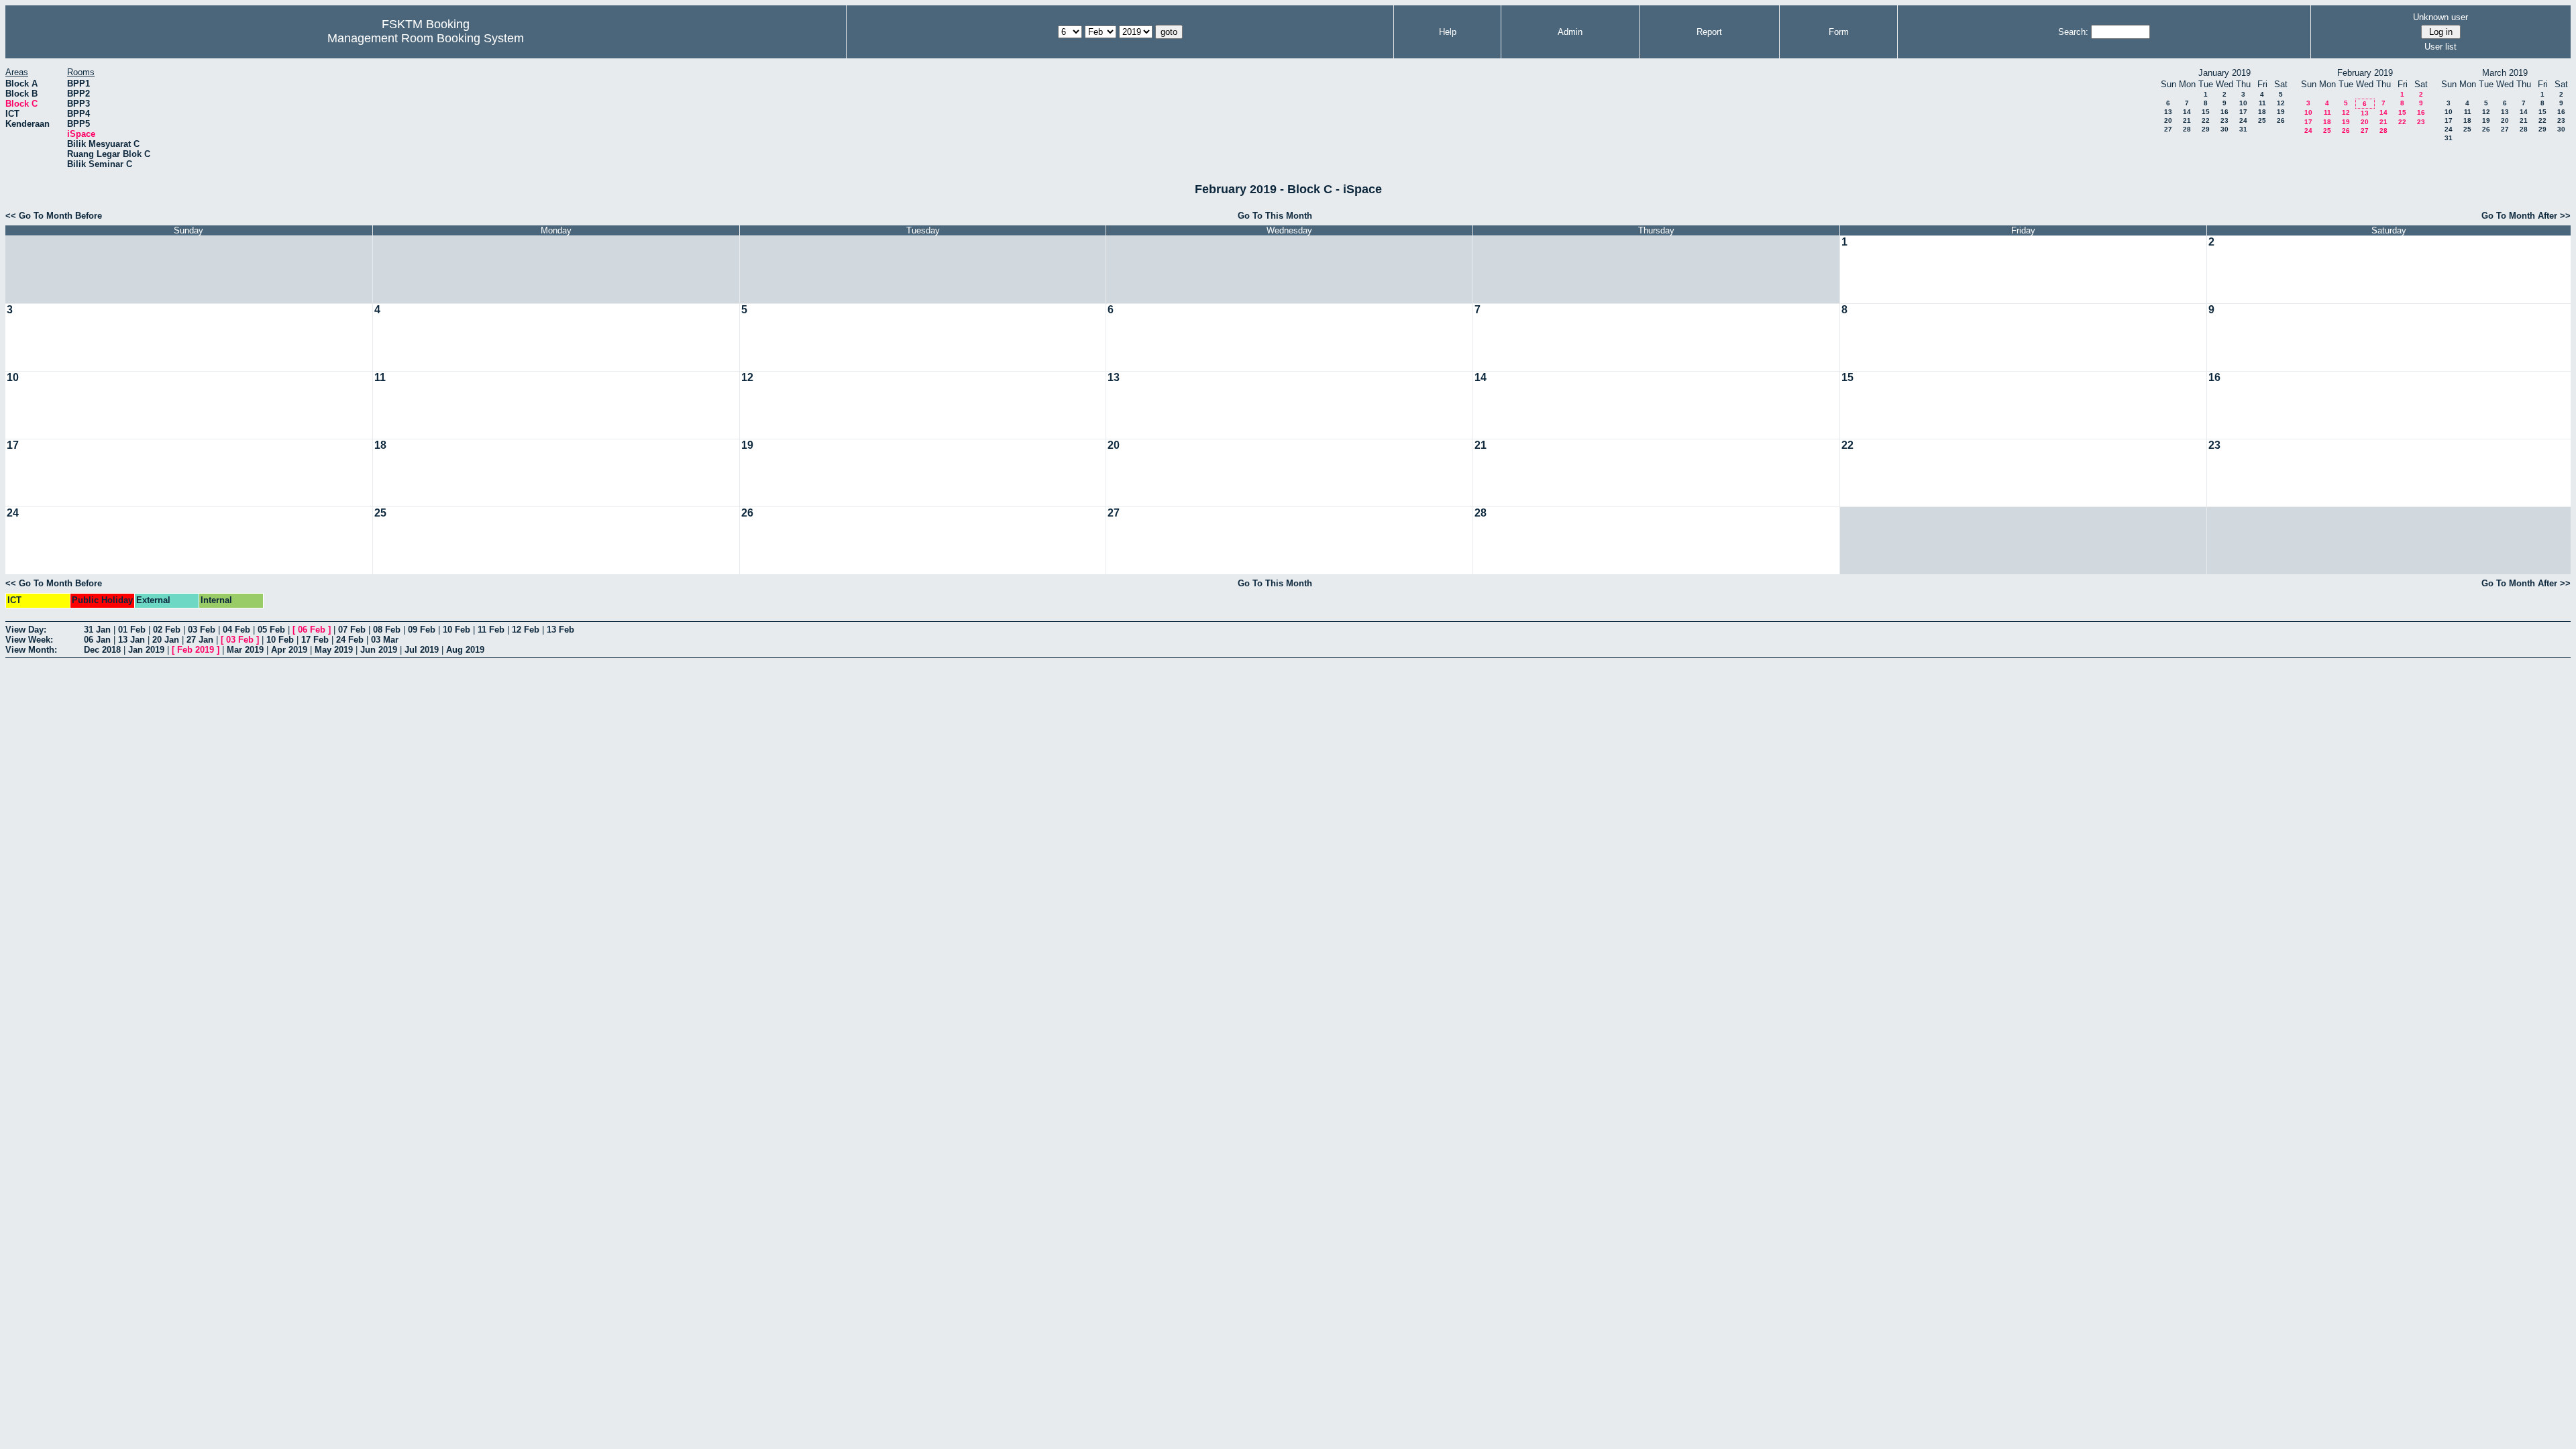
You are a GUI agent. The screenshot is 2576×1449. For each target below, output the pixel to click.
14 (2187, 112)
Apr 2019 (289, 650)
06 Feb (312, 630)
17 (2243, 112)
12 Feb (526, 630)
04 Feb (236, 630)
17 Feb (315, 640)
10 (2243, 103)
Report (1709, 32)
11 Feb (491, 630)
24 (2243, 120)
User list (2440, 47)
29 (2206, 129)
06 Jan (97, 640)
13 (2168, 112)
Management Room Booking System (426, 38)
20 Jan (166, 640)
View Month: (31, 650)
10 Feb (457, 630)
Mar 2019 (245, 650)
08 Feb (387, 630)
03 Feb (202, 630)
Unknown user (2440, 17)
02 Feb (167, 630)
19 (2281, 112)
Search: (2073, 32)
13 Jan (131, 640)
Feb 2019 (196, 650)
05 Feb (271, 630)
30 (2224, 129)
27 (2168, 129)
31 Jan (97, 630)
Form (1839, 32)
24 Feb (350, 640)
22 (2206, 120)
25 (2262, 120)
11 (2262, 103)
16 (2224, 112)
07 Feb (352, 630)
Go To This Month (1275, 216)
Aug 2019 (465, 650)
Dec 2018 (102, 650)
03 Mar (385, 640)
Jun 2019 (379, 650)
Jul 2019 (422, 650)
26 (2281, 120)
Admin (1570, 32)
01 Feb (132, 630)
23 (2224, 120)
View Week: (29, 640)
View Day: (26, 630)
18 (2262, 112)
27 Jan (200, 640)
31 (2243, 129)
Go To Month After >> (2526, 216)
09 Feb (422, 630)
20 (2168, 120)
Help (1448, 32)
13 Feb (560, 630)
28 (2187, 129)
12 (2281, 103)
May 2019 (334, 650)
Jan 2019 (146, 650)
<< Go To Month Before (54, 216)
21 (2187, 120)
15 (2206, 112)
